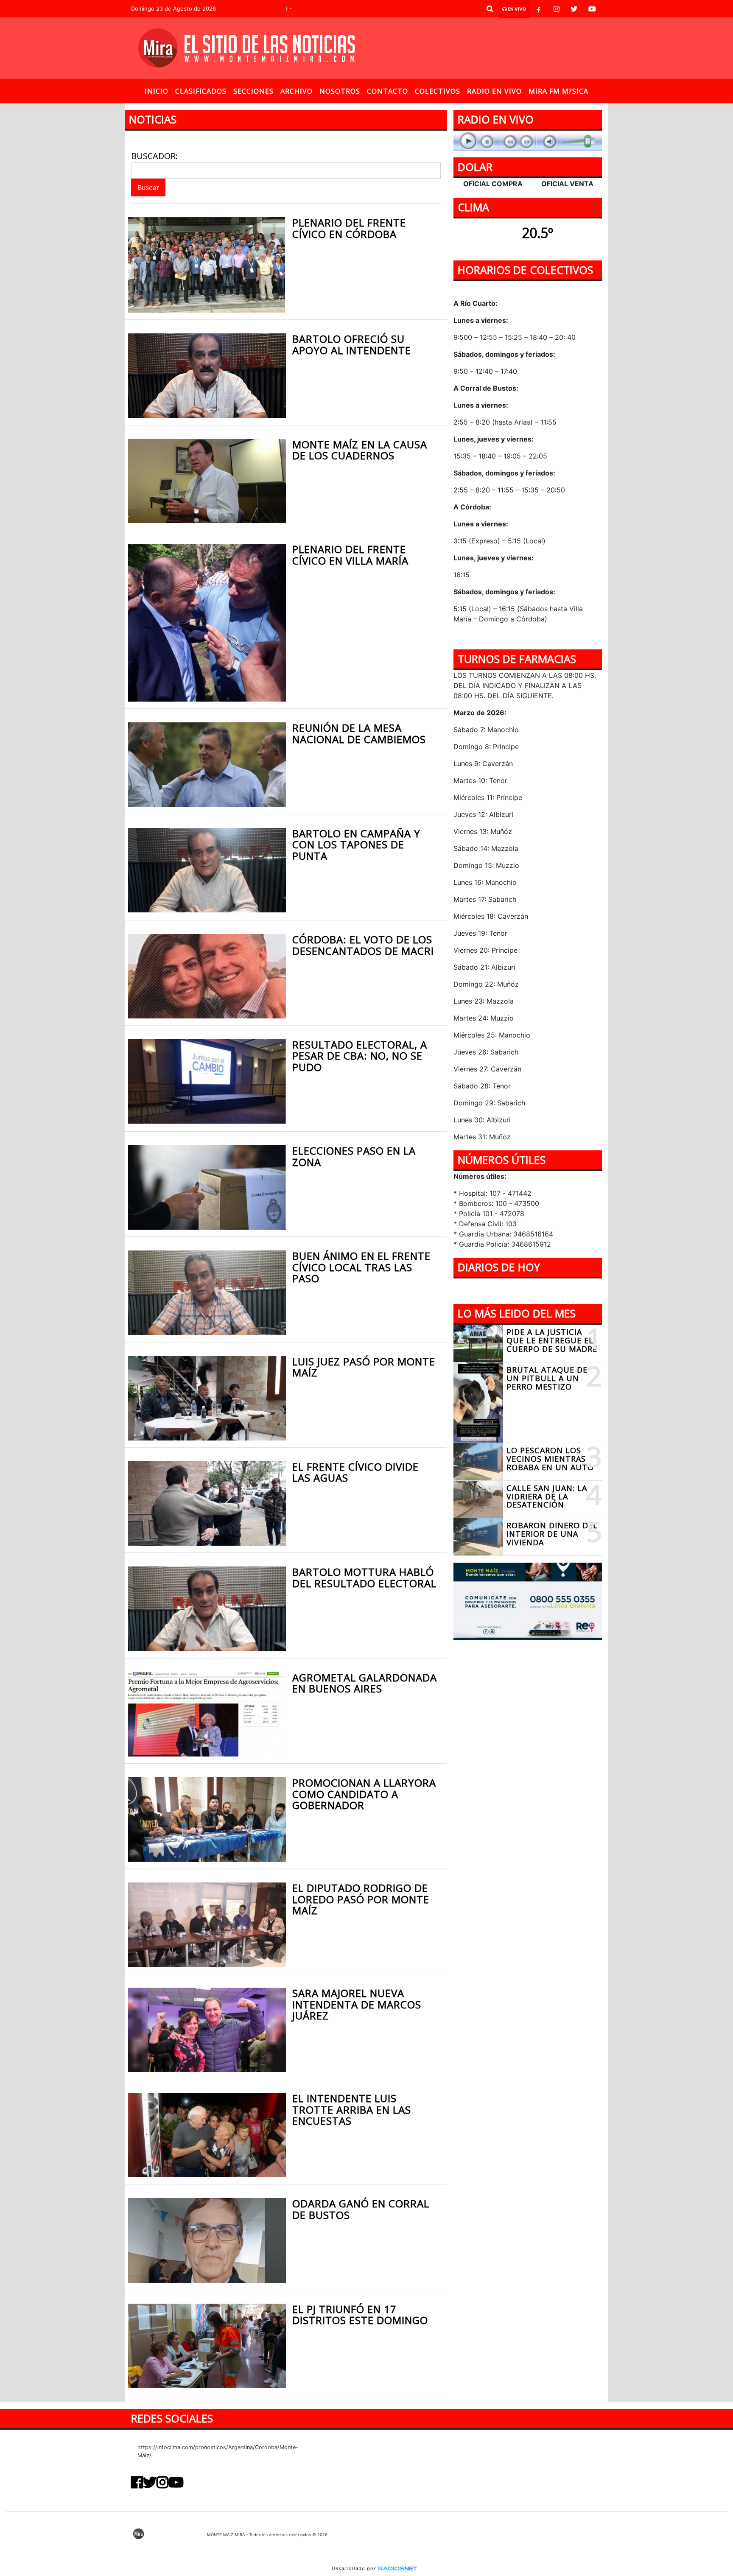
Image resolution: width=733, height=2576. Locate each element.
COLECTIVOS (438, 91)
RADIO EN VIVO (494, 91)
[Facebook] (539, 9)
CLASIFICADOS (201, 91)
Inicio (157, 91)
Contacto (387, 91)
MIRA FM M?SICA (558, 91)
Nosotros (340, 91)
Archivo (297, 91)
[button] (490, 9)
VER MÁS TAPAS (528, 1291)
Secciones (253, 91)
